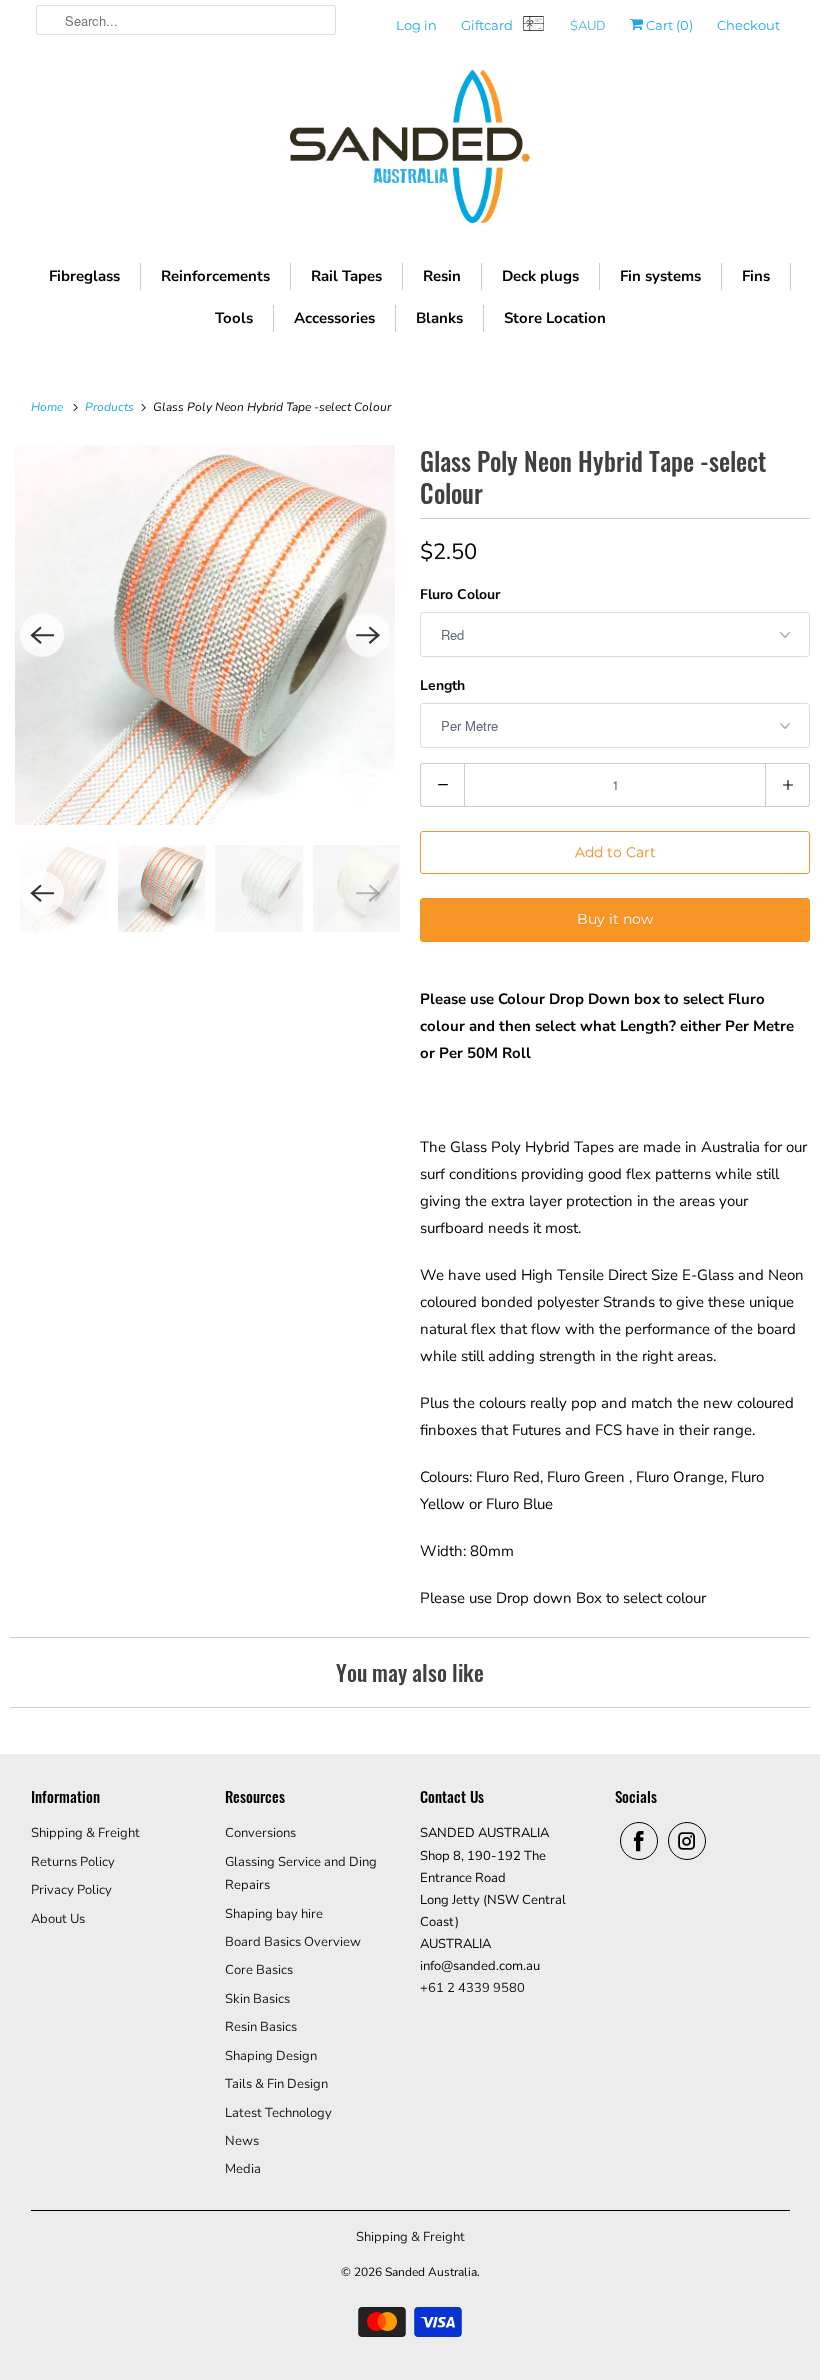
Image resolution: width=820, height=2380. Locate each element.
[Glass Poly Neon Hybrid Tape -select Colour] (205, 635)
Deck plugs (540, 276)
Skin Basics (257, 1999)
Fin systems (660, 276)
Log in (416, 25)
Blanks (439, 318)
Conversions (260, 1833)
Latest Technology (278, 2113)
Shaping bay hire (274, 1914)
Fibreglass (84, 276)
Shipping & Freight (85, 1833)
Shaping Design (271, 2056)
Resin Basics (261, 2027)
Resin (442, 276)
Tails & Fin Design (276, 2084)
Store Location (555, 318)
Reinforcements (215, 276)
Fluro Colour (460, 594)
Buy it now (615, 919)
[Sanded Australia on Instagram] (687, 1841)
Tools (234, 318)
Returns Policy (73, 1862)
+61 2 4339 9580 (472, 1988)
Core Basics (259, 1970)
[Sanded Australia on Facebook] (639, 1841)
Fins (756, 276)
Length (442, 685)
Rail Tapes (346, 276)
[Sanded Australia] (410, 151)
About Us (58, 1919)
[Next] (368, 635)
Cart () (668, 25)
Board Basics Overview (293, 1942)
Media (243, 2169)
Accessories (334, 318)
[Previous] (42, 635)
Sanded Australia (431, 2272)
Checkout (748, 25)
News (242, 2141)
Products (111, 407)
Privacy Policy (71, 1890)
